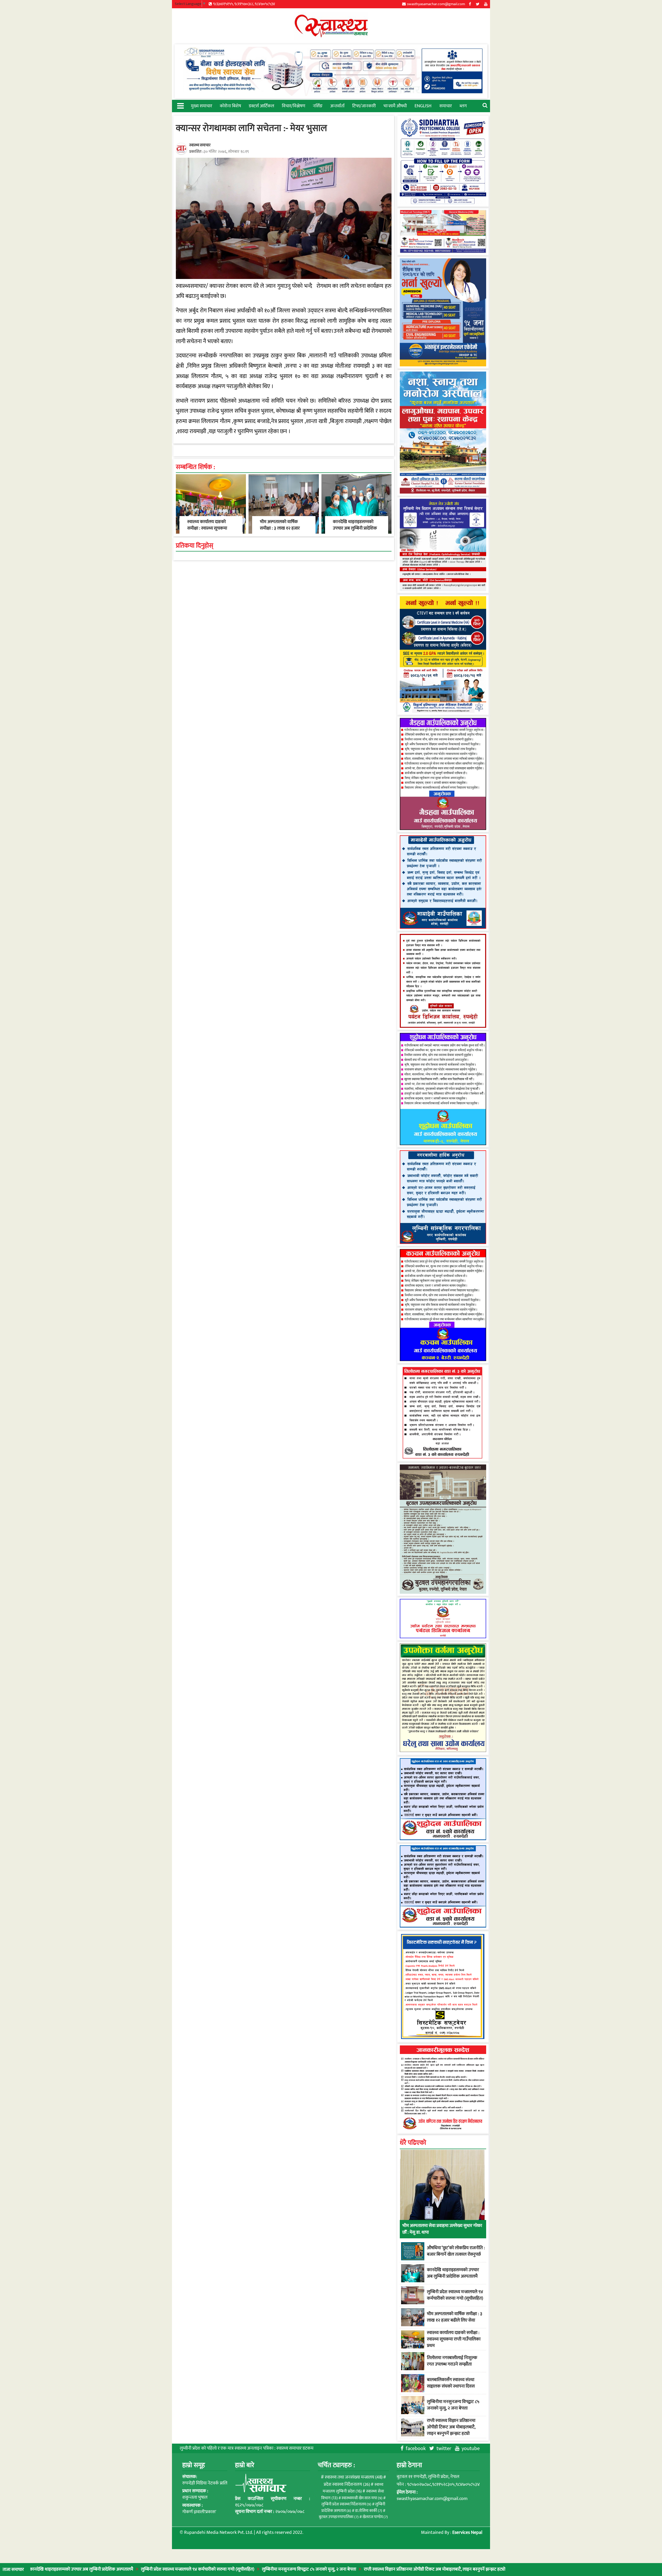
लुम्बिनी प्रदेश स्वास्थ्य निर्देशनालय (346, 2504)
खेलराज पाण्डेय (375, 2517)
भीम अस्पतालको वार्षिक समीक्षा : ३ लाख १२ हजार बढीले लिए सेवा (280, 528)
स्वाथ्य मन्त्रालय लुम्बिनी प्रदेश (353, 2488)
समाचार (446, 106)
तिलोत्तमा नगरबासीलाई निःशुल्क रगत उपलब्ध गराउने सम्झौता (452, 2361)
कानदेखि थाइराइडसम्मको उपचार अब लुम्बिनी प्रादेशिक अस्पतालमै (355, 528)
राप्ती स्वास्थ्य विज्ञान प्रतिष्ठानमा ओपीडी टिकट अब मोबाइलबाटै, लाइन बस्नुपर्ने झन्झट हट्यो (348, 2569)
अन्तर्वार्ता (337, 106)
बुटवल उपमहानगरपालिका (339, 2517)
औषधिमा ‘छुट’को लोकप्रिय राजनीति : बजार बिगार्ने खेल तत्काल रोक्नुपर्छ (456, 2251)
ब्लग (463, 106)
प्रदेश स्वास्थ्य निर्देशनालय (347, 2484)
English (423, 106)
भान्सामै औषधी (395, 106)
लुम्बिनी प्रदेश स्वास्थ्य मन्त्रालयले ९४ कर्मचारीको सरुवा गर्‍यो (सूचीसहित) (111, 2569)
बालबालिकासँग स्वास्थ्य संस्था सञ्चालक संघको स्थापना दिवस (451, 2383)
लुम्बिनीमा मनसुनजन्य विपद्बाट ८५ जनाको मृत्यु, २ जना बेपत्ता (223, 2569)
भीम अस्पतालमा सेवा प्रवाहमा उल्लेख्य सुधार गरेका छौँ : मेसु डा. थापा (442, 2229)
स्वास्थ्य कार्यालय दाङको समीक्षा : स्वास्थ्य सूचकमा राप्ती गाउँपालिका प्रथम (207, 528)
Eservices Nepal (467, 2533)
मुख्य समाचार (201, 106)
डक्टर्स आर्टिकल (261, 106)
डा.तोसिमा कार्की (369, 2511)
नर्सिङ (318, 106)
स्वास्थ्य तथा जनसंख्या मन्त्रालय (354, 2477)
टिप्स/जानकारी (364, 106)
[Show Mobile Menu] (180, 105)
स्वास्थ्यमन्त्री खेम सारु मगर (362, 2498)
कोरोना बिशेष (230, 106)
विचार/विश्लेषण (294, 106)
